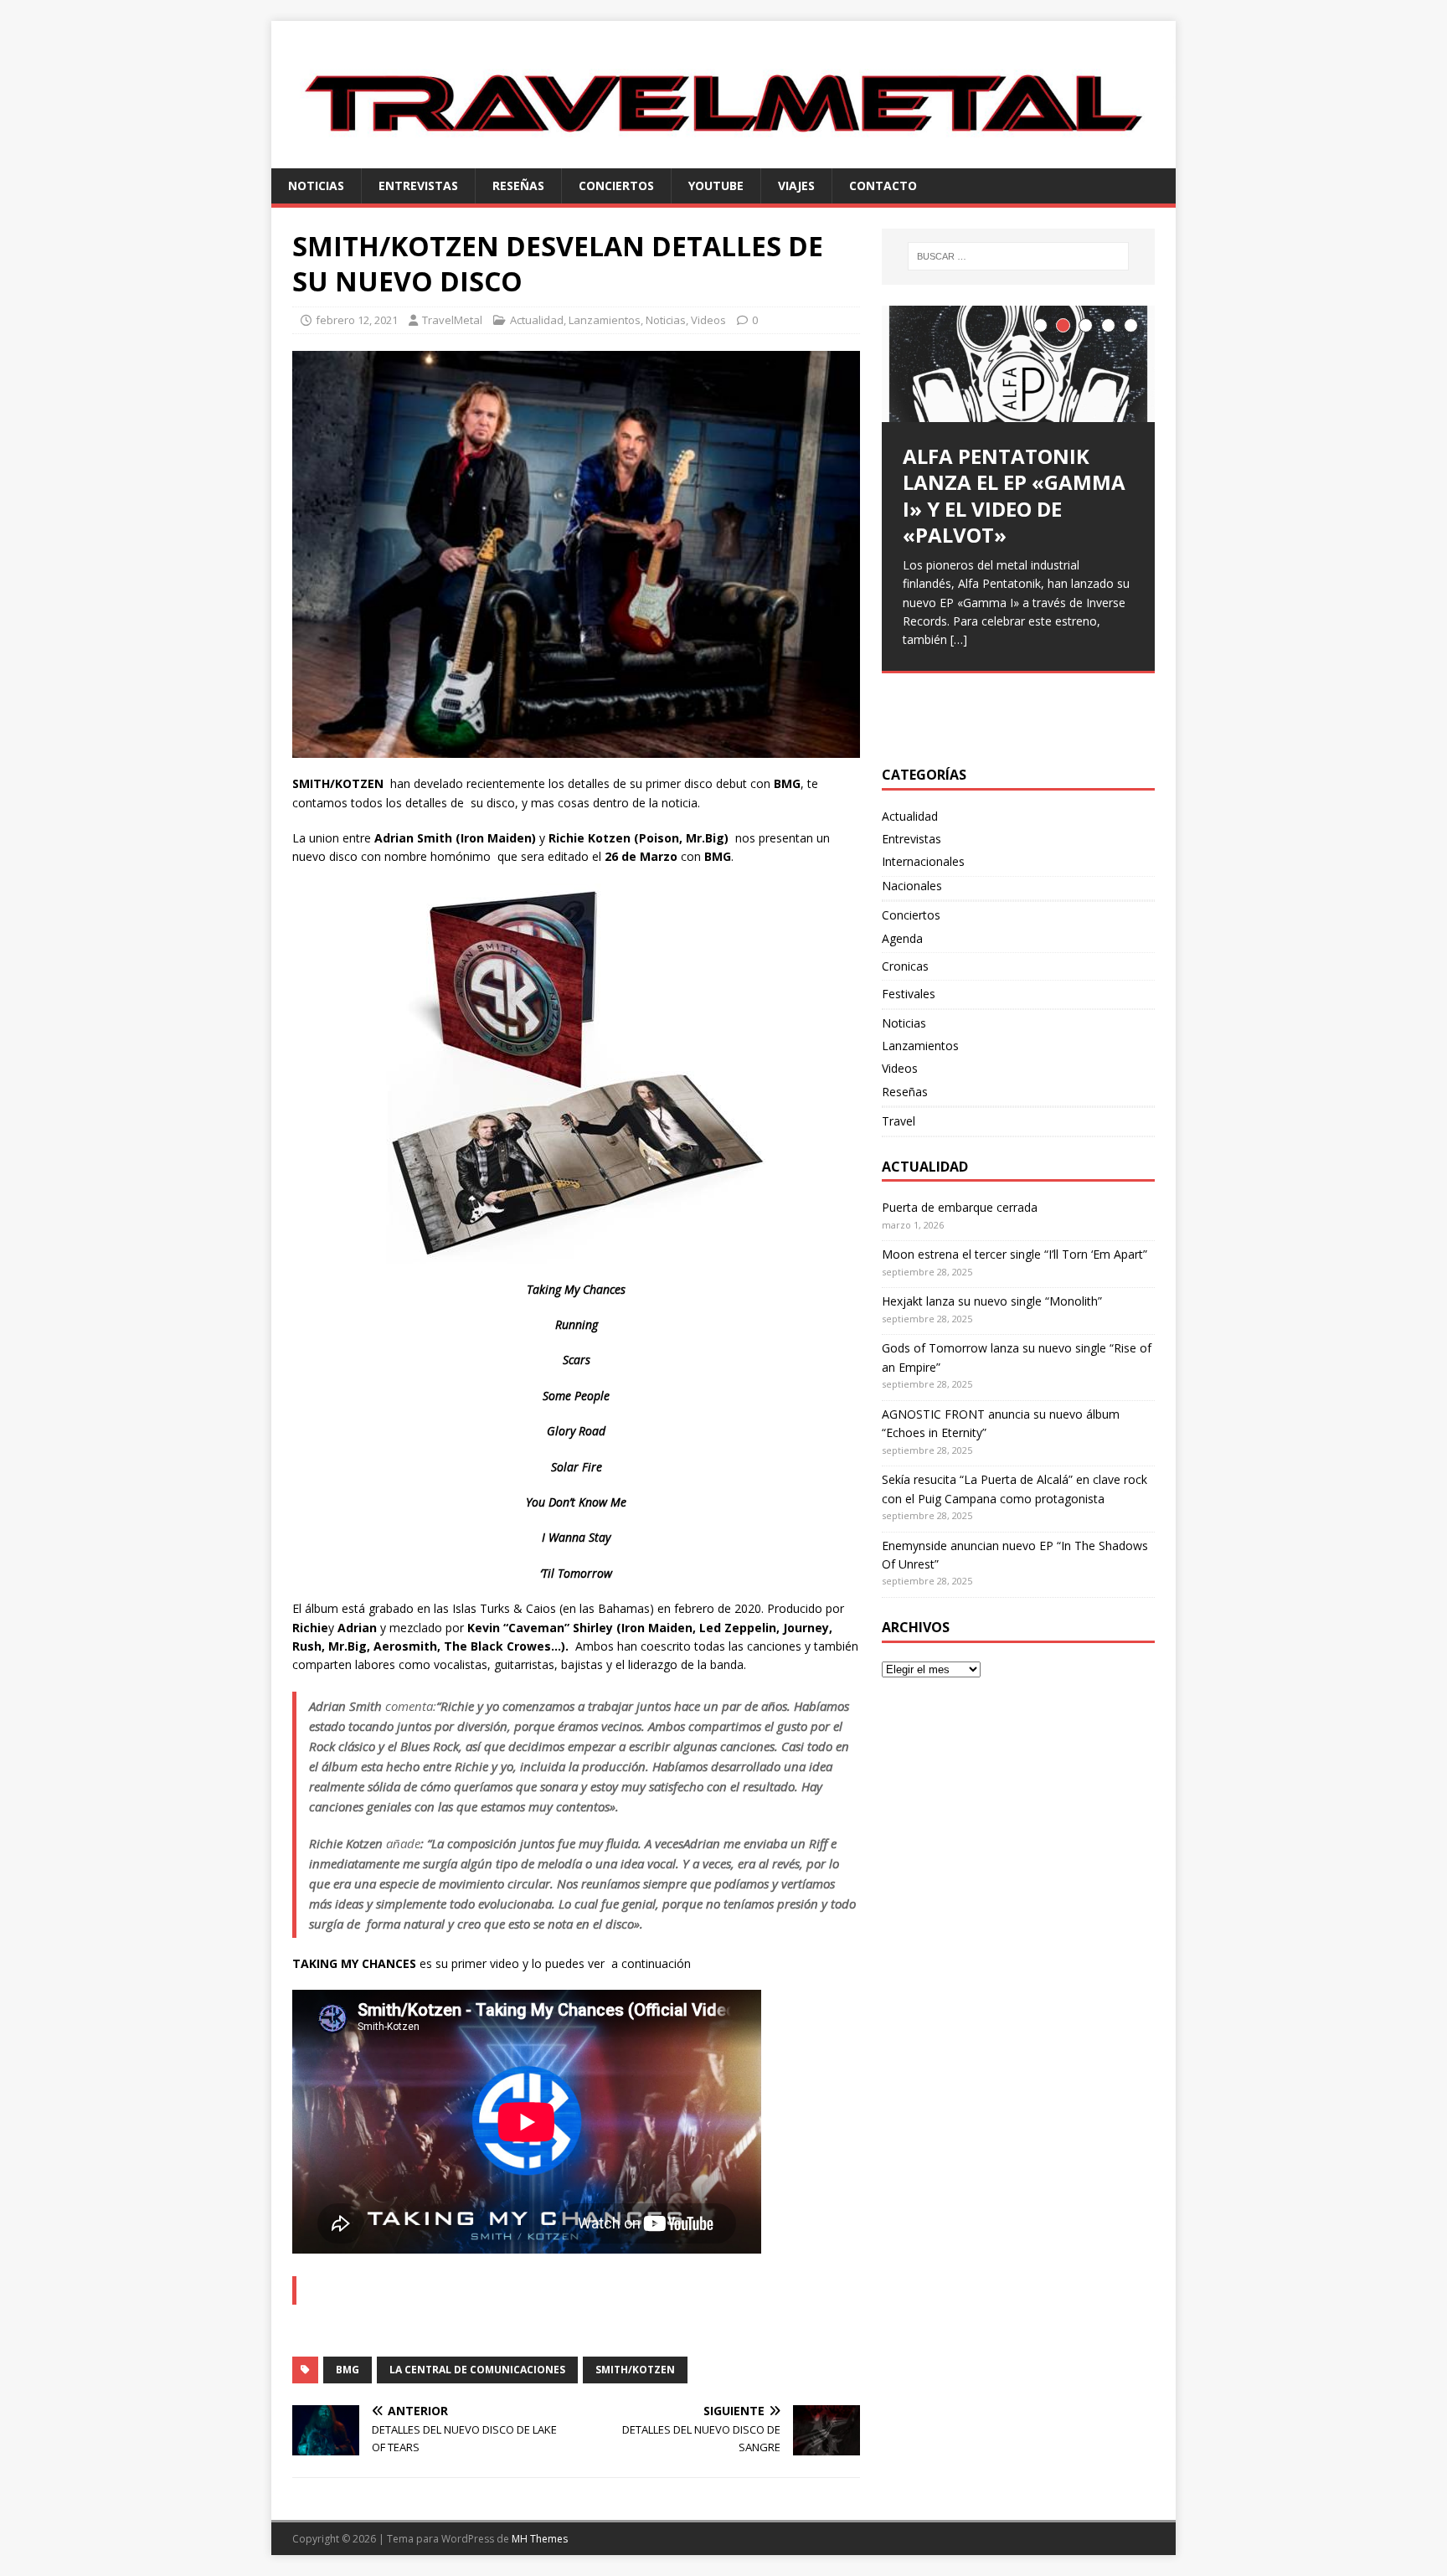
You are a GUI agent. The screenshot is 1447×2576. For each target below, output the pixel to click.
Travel (899, 1121)
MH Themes (540, 2539)
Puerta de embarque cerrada (960, 1207)
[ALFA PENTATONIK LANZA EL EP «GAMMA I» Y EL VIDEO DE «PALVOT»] (1018, 364)
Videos (708, 320)
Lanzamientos (605, 320)
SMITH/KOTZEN (635, 2370)
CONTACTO (883, 185)
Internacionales (923, 861)
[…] (959, 639)
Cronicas (905, 966)
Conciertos (616, 185)
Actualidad (537, 320)
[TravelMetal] (723, 158)
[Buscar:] (1018, 256)
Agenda (902, 938)
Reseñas (518, 185)
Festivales (909, 994)
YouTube (716, 185)
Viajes (796, 185)
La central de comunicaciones (477, 2370)
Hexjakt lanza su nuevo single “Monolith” (992, 1301)
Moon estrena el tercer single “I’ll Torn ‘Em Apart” (1014, 1254)
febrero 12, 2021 (357, 320)
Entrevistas (418, 185)
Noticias (316, 185)
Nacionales (912, 886)
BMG (348, 2370)
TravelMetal (452, 320)
